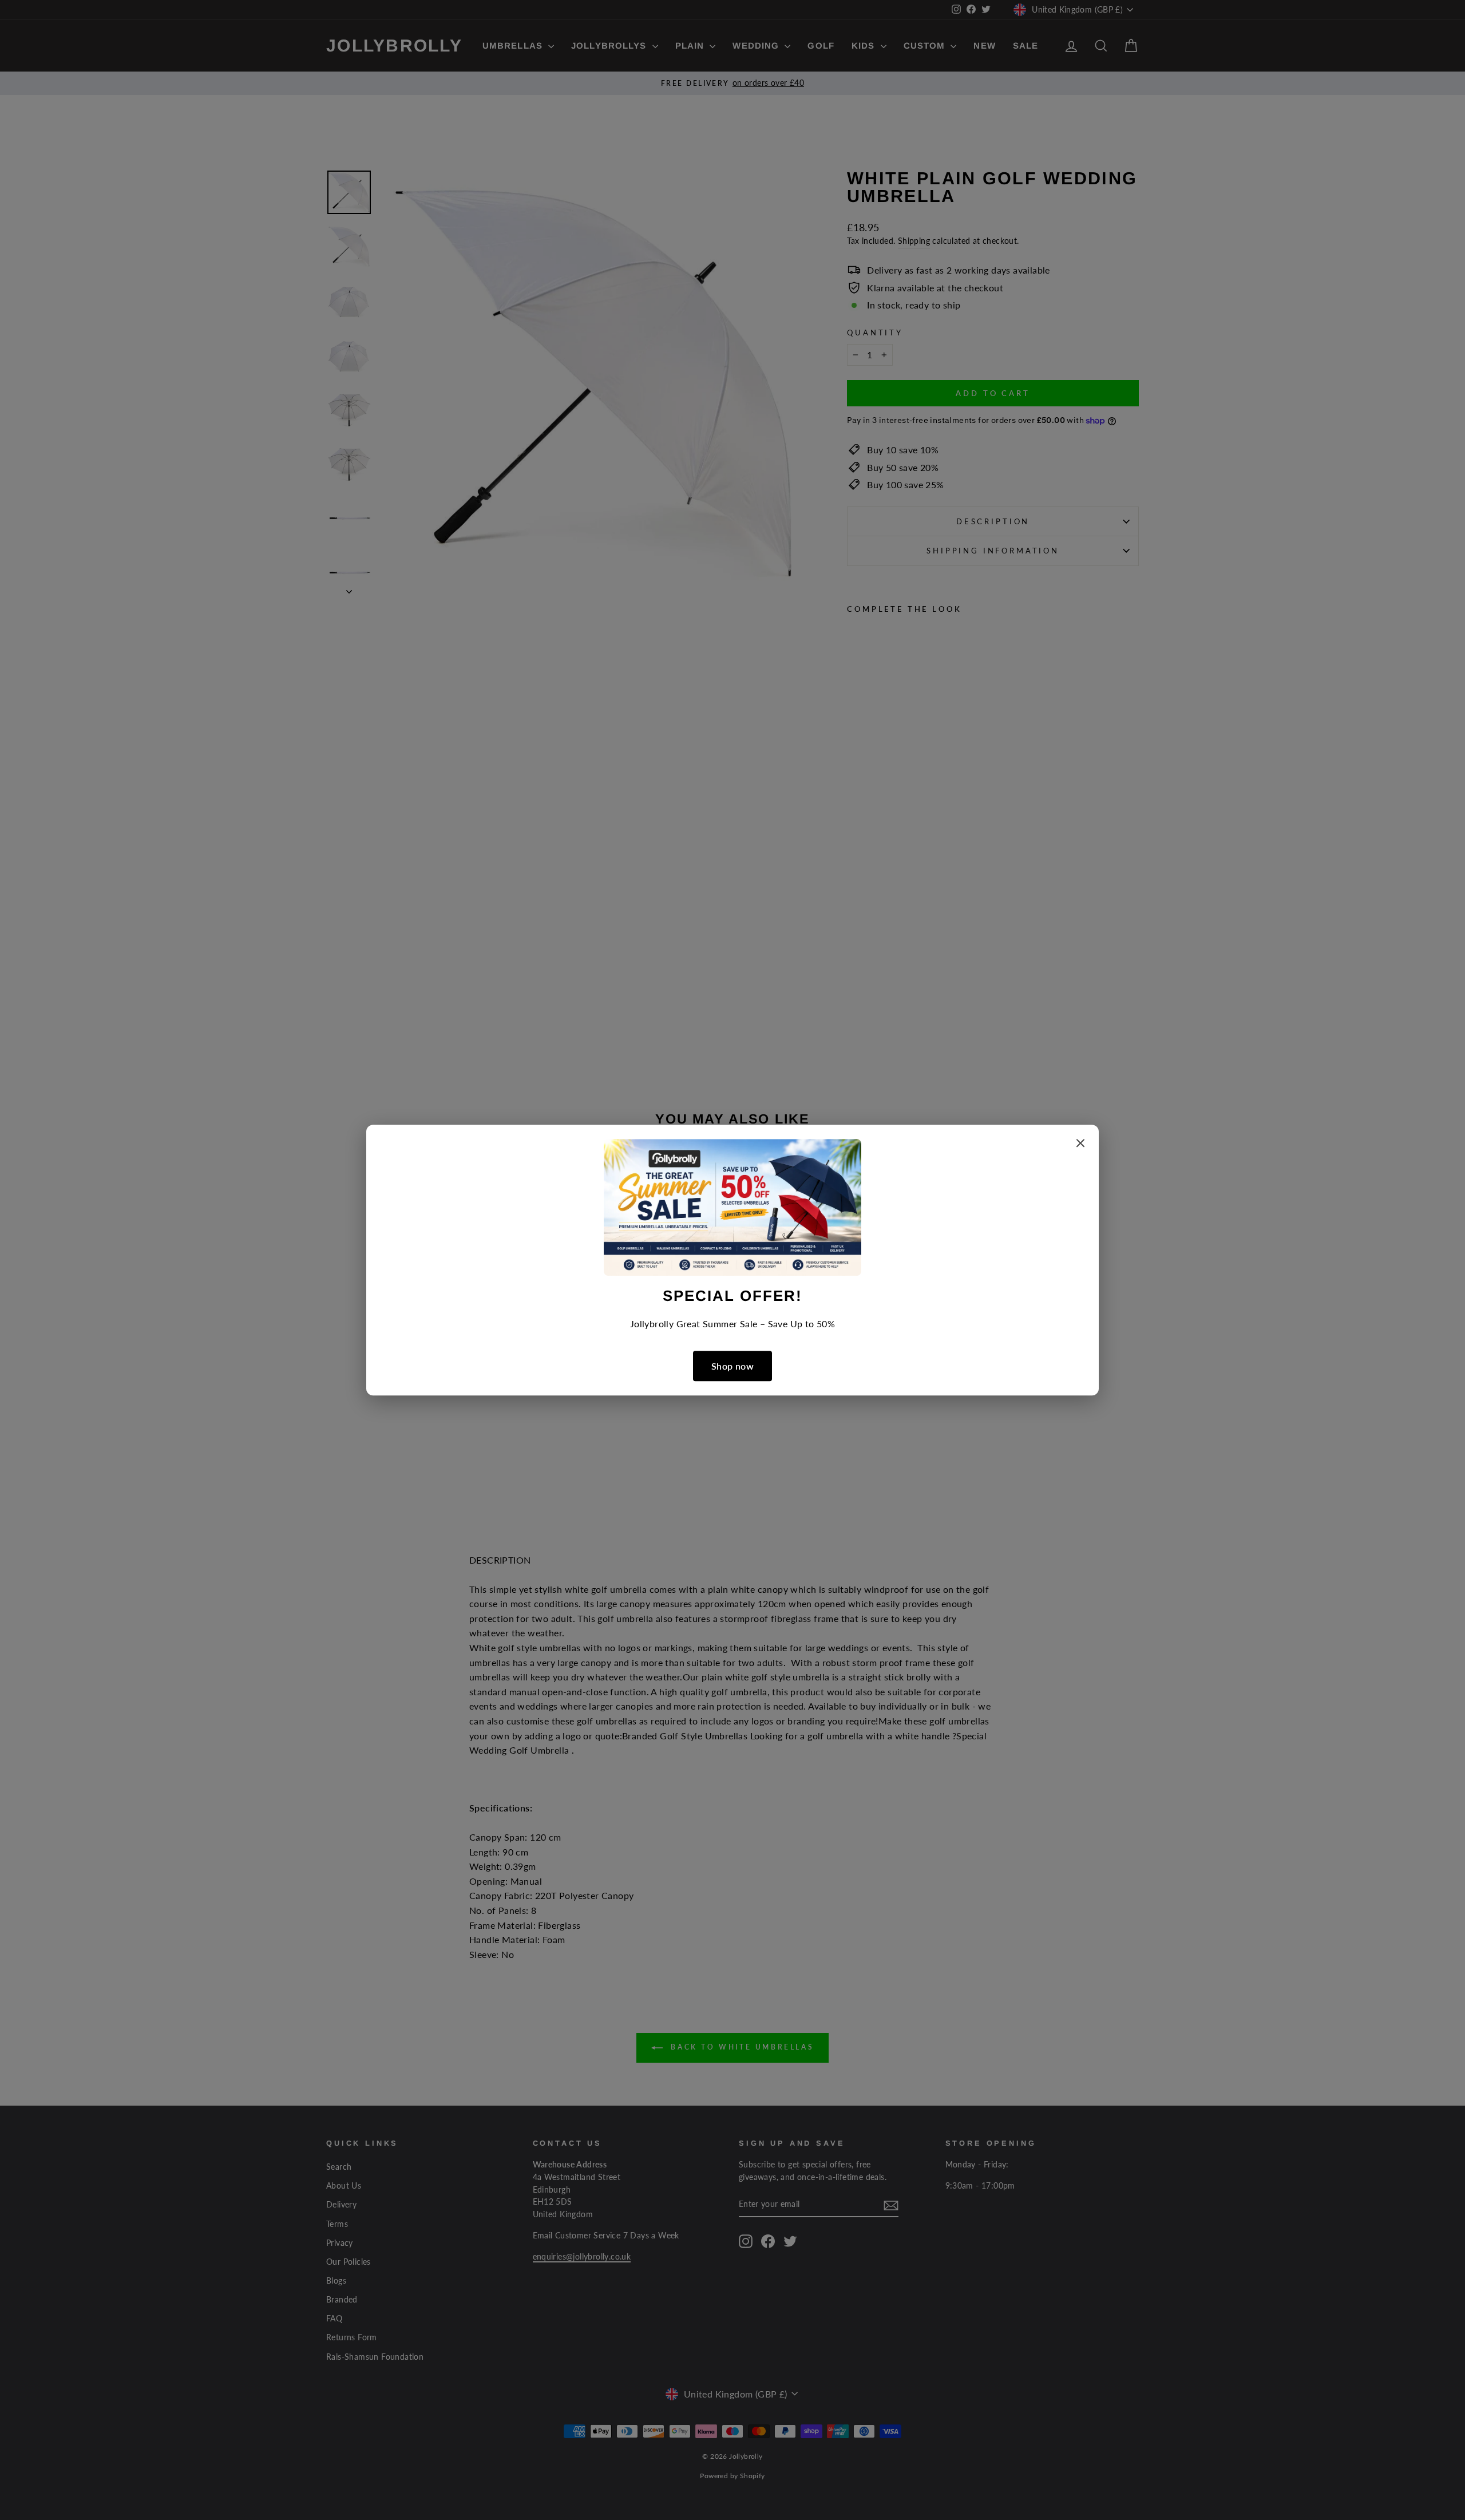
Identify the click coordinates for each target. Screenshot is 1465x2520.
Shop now (732, 1366)
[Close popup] (1080, 1145)
